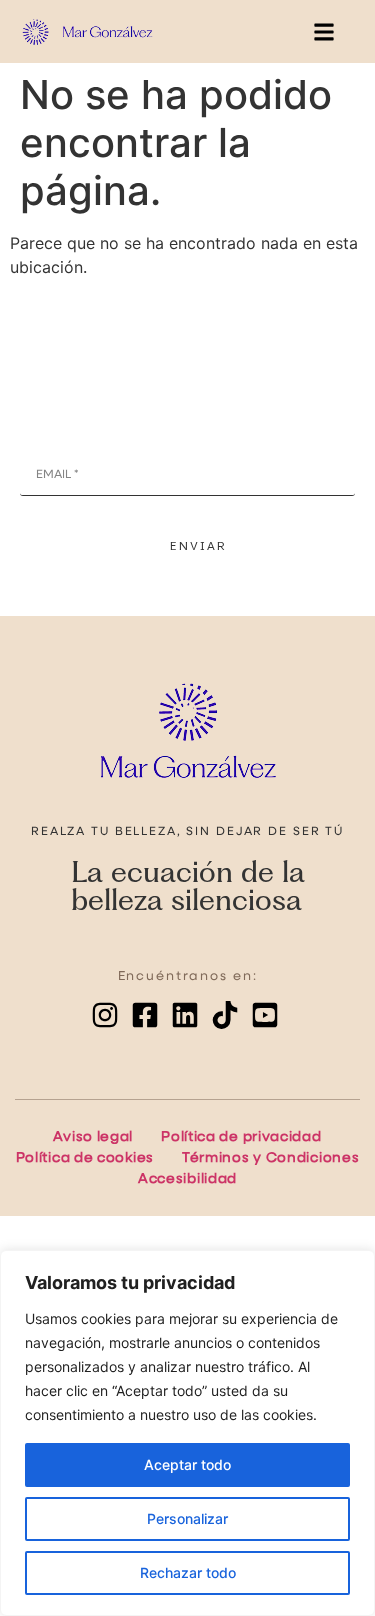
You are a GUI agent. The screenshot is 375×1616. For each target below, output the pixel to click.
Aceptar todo (187, 1464)
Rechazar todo (188, 1572)
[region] (187, 1433)
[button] (323, 31)
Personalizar (187, 1518)
